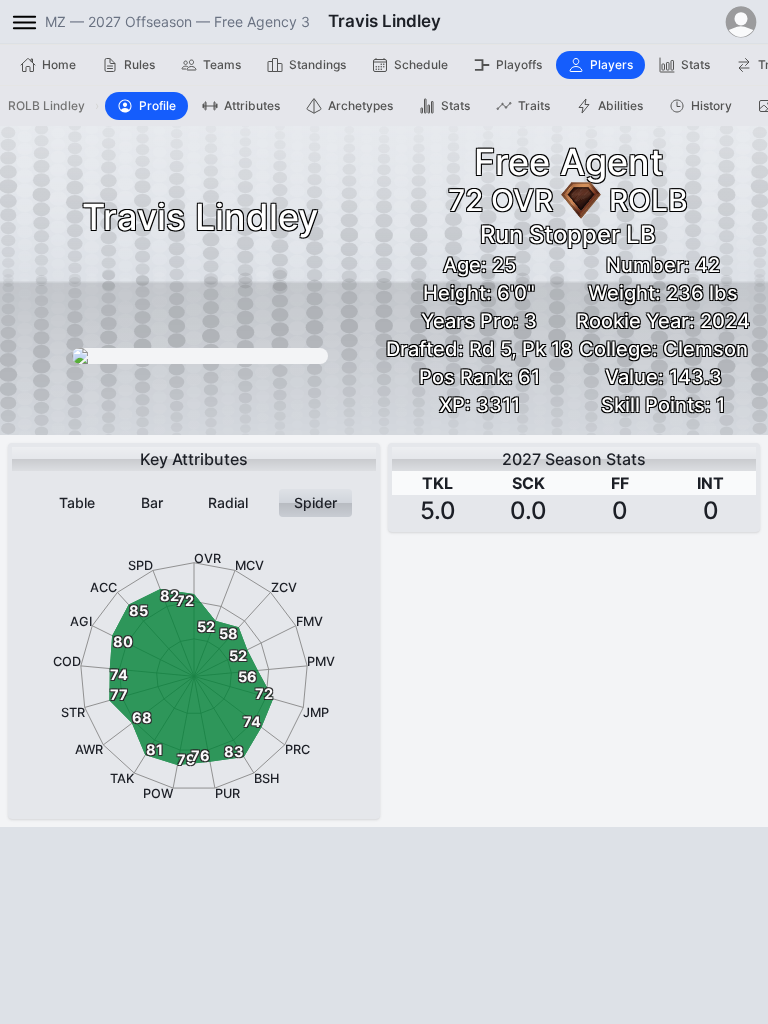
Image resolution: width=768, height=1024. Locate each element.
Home (59, 64)
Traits (534, 105)
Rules (139, 64)
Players (611, 64)
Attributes (252, 105)
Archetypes (360, 105)
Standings (317, 64)
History (711, 105)
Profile (157, 105)
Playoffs (519, 64)
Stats (695, 64)
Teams (222, 64)
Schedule (421, 64)
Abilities (620, 105)
